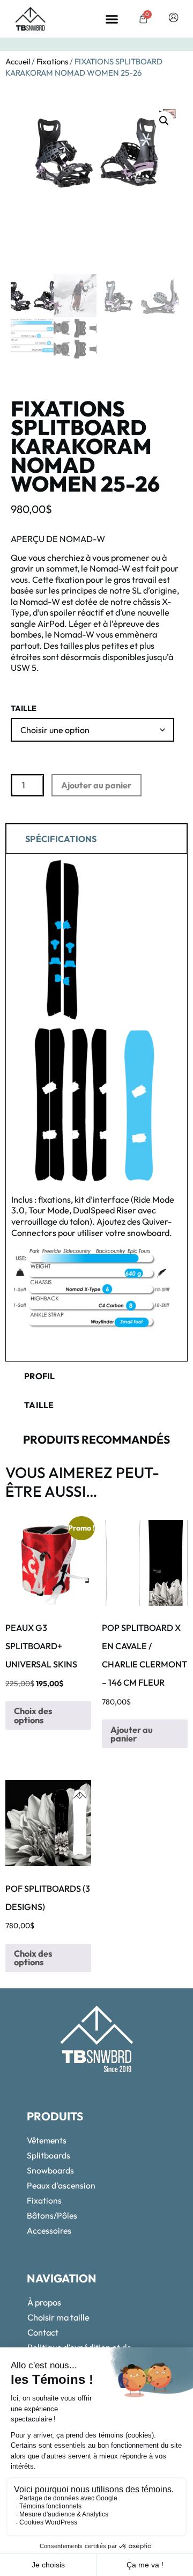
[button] (112, 19)
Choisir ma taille (58, 2317)
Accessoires (49, 2230)
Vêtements (47, 2140)
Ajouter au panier (96, 785)
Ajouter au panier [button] (132, 1734)
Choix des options (33, 1715)
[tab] (96, 838)
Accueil (18, 61)
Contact (43, 2332)
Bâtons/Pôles (52, 2215)
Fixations (52, 61)
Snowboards (50, 2170)
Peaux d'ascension (61, 2185)
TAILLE (24, 709)
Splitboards (49, 2155)
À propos (44, 2302)
